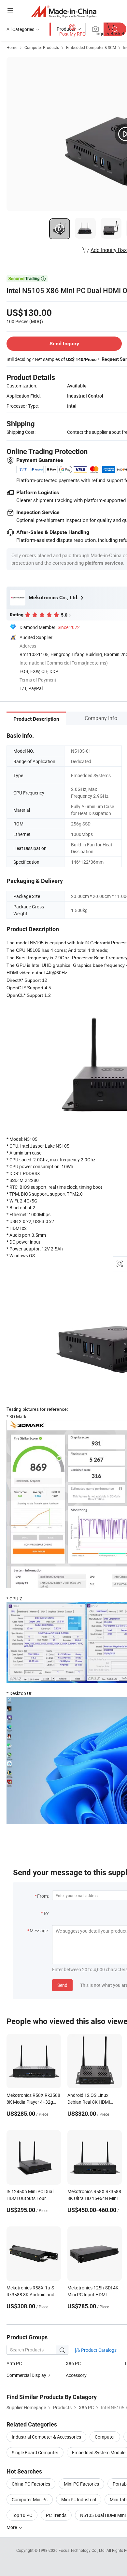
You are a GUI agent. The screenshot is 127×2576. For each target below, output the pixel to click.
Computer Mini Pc (30, 2499)
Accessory (76, 2375)
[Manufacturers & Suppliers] (64, 11)
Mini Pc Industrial (79, 2499)
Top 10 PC (22, 2515)
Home (12, 47)
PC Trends (56, 2515)
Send (62, 1985)
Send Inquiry (64, 344)
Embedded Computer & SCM (91, 47)
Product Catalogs (98, 2350)
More (12, 2527)
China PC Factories (31, 2484)
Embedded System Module (99, 2452)
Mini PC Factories (81, 2484)
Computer (105, 2437)
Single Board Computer (35, 2452)
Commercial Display (26, 2375)
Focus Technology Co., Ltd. (83, 2550)
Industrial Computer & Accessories (46, 2437)
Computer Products (42, 47)
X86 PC (73, 2363)
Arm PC (14, 2363)
